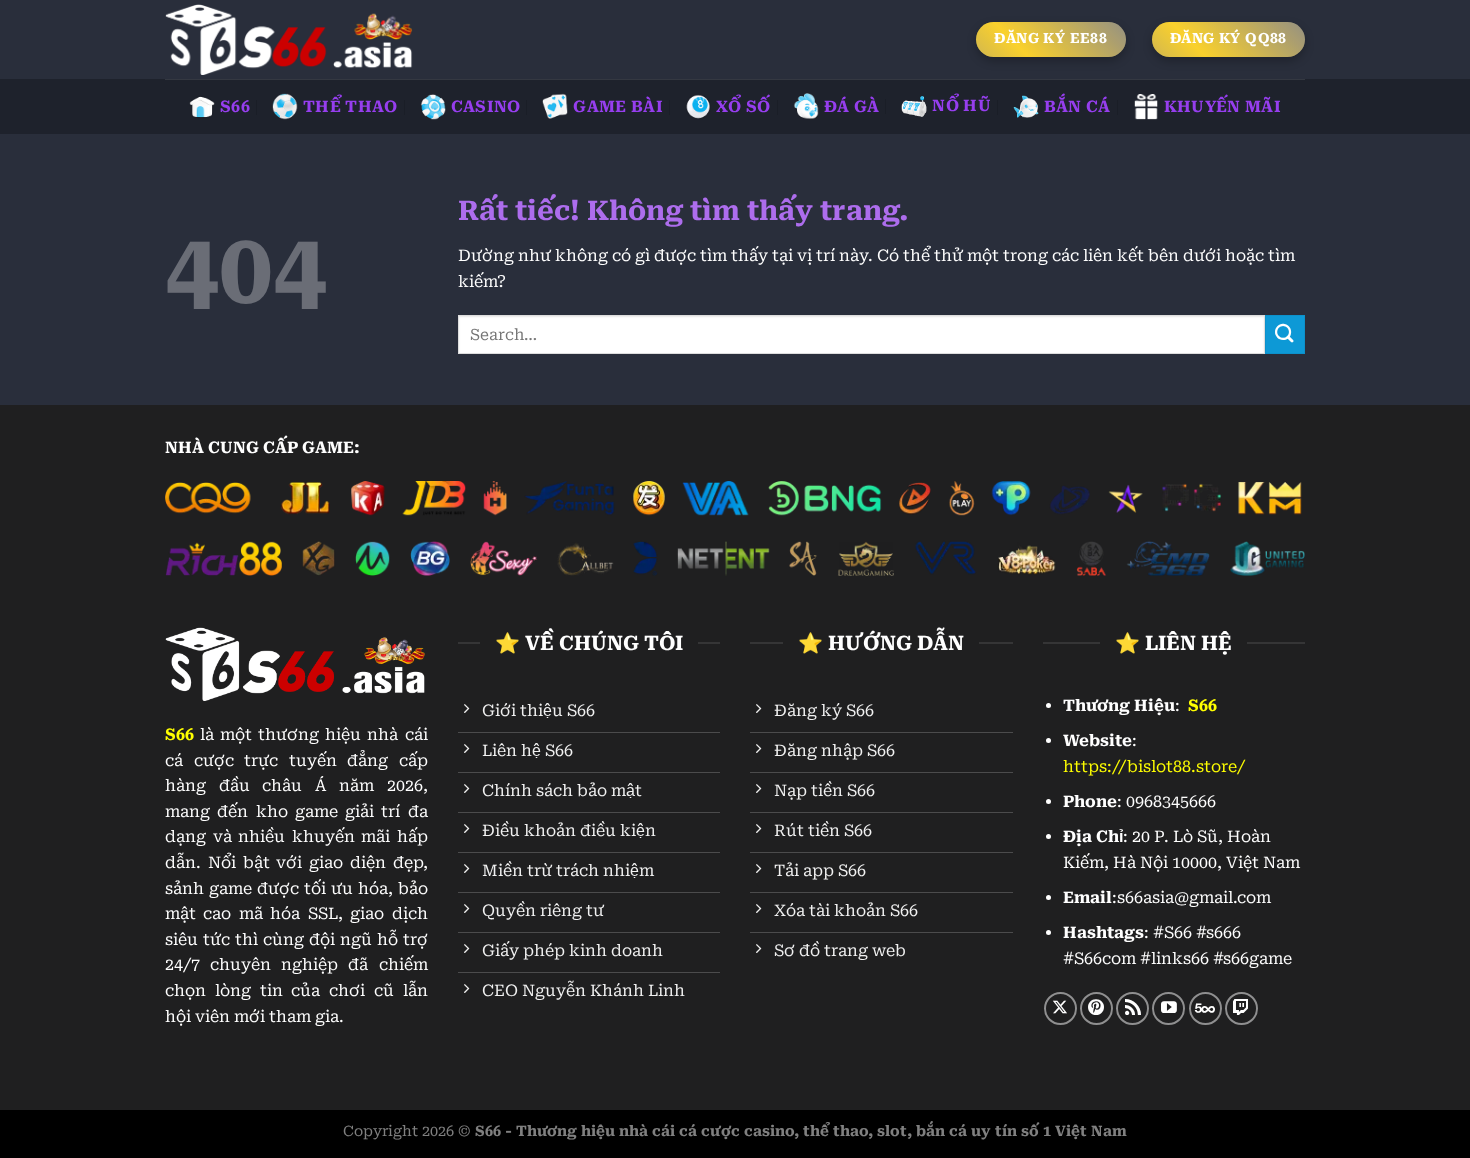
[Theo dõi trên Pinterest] (1096, 1008)
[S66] (290, 39)
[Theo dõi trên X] (1060, 1008)
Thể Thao (350, 106)
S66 (235, 106)
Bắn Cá (1077, 106)
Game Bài (618, 106)
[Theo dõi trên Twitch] (1241, 1008)
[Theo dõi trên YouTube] (1168, 1008)
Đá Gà (852, 106)
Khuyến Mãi (1222, 106)
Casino (486, 106)
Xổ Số (743, 106)
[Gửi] (1285, 334)
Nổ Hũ (961, 105)
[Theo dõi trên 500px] (1205, 1008)
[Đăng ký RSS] (1132, 1008)
